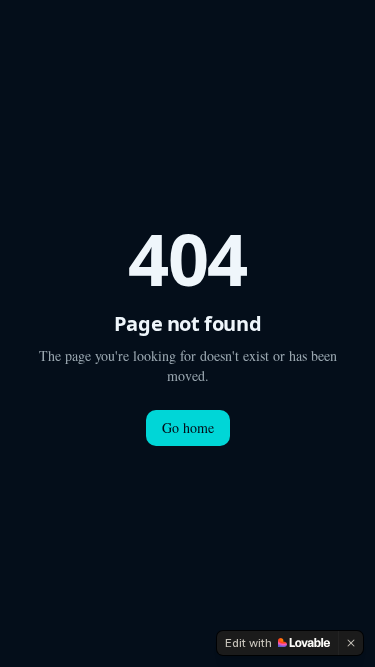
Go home (188, 427)
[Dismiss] (351, 643)
